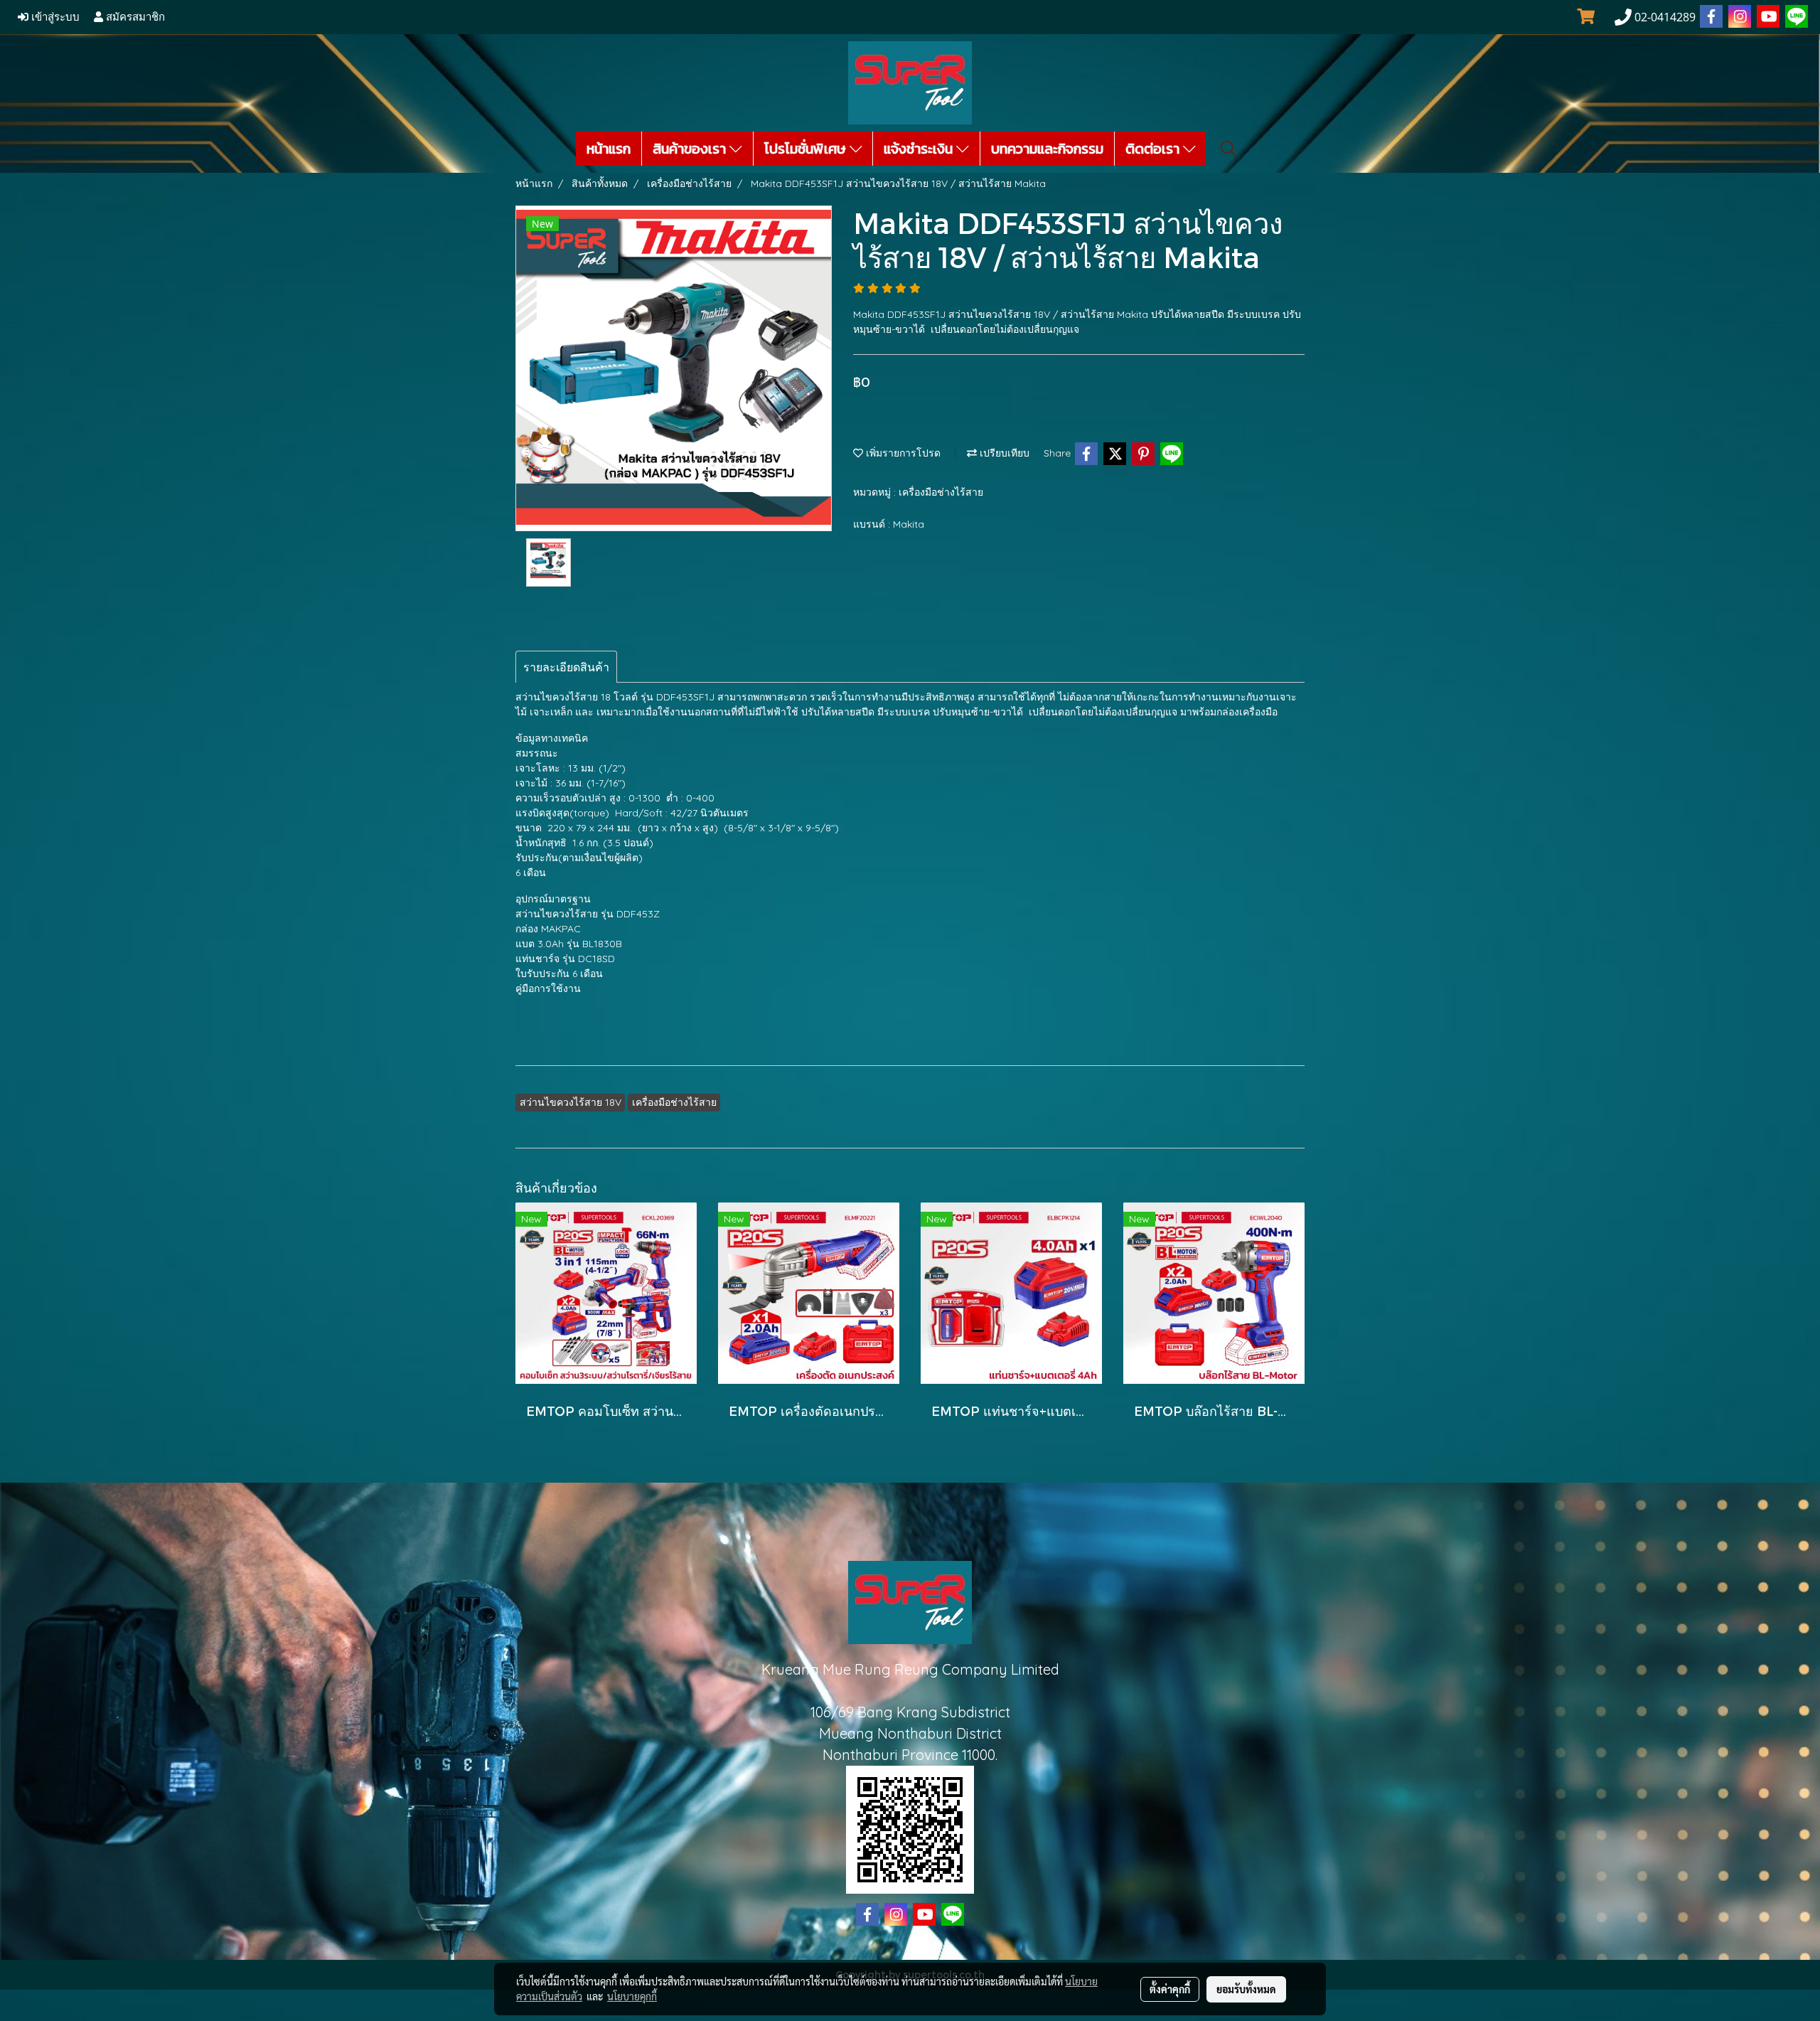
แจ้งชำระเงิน (920, 149)
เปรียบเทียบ (1003, 453)
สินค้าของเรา (691, 149)
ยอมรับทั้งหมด (1246, 1989)
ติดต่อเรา (1154, 149)
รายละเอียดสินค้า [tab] (566, 667)
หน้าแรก (609, 149)
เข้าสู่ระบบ (54, 17)
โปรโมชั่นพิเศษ (807, 149)
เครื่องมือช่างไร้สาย (941, 492)
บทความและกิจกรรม (1047, 149)
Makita (909, 524)
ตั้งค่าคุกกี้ (1170, 1989)
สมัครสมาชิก (134, 17)
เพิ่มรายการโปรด (902, 453)
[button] (1228, 149)
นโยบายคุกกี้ (632, 1996)
